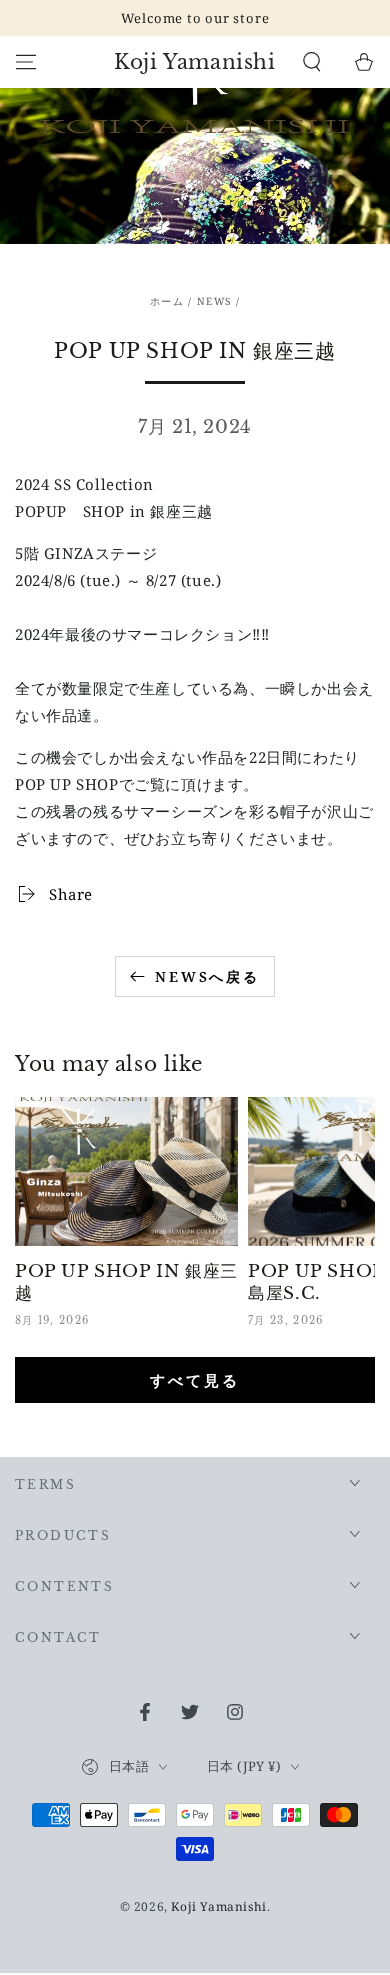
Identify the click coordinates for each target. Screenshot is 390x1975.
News (214, 301)
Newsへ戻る (207, 976)
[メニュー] (26, 62)
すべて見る (195, 1380)
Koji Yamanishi (218, 1906)
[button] (312, 62)
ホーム (167, 301)
